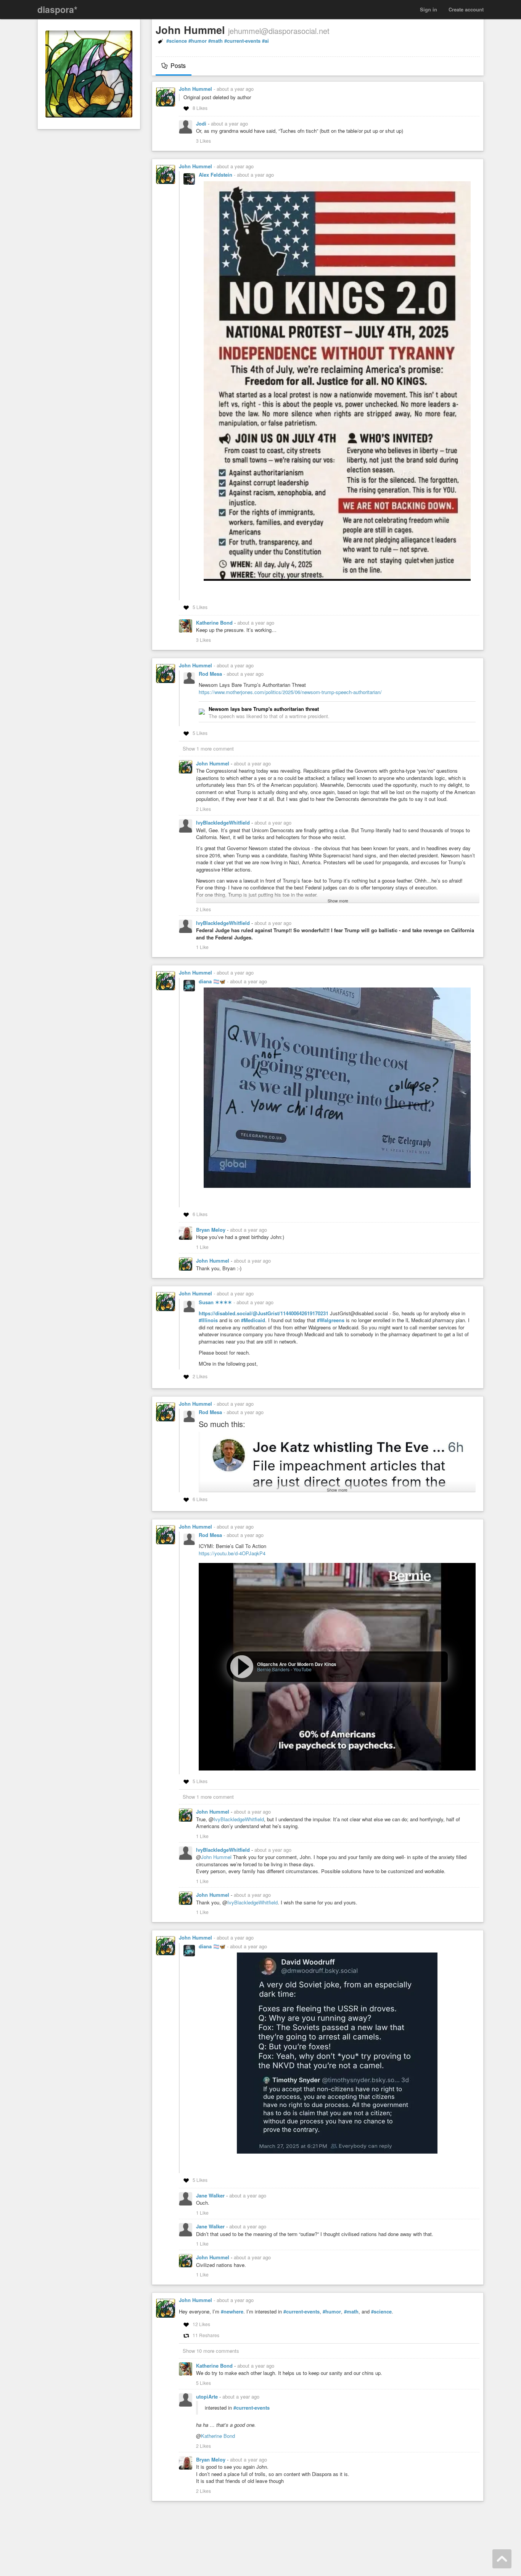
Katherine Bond (215, 623)
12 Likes (201, 2324)
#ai (265, 41)
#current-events (242, 41)
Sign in (429, 9)
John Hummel (195, 89)
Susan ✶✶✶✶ (216, 1302)
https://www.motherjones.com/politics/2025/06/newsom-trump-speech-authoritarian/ (290, 692)
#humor (198, 41)
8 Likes (200, 108)
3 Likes (203, 141)
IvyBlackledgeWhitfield (224, 822)
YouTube (302, 1669)
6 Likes (200, 1214)
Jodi (202, 123)
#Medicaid (253, 1320)
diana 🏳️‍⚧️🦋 (213, 981)
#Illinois (208, 1320)
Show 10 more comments (211, 2351)
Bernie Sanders (273, 1669)
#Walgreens (331, 1320)
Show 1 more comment (208, 748)
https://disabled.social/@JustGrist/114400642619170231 (264, 1313)
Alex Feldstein (216, 175)
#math (215, 41)
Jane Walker (211, 2195)
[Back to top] (502, 2559)
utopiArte (208, 2396)
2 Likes (203, 809)
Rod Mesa (211, 674)
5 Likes (200, 607)
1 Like (202, 947)
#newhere (232, 2312)
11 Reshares (206, 2335)
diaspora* (57, 9)
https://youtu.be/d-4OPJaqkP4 (232, 1553)
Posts (177, 65)
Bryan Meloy (211, 1230)
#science (177, 41)
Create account (466, 9)
